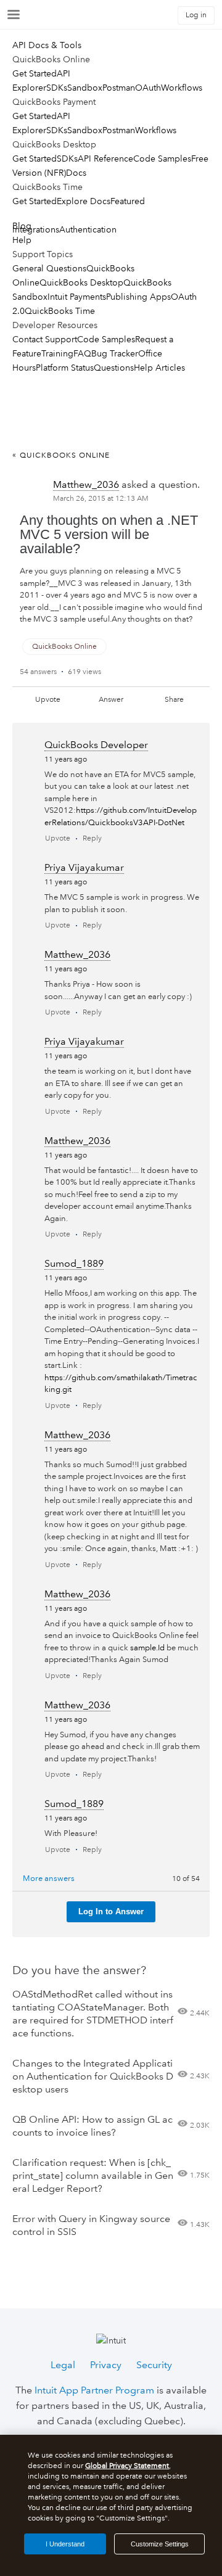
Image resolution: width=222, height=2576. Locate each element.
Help (22, 240)
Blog (22, 226)
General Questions (49, 268)
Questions (114, 368)
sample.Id (147, 1648)
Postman (119, 88)
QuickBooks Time (60, 311)
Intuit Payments (77, 297)
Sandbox (85, 88)
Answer (111, 700)
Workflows (182, 88)
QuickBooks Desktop (81, 282)
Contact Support (45, 339)
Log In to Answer (111, 1911)
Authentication (88, 229)
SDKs (57, 88)
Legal (63, 2365)
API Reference (105, 158)
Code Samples (162, 158)
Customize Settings (160, 2544)
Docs (76, 173)
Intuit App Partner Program (94, 2390)
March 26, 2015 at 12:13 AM (101, 499)
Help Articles (159, 368)
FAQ (82, 353)
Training (57, 353)
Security (154, 2365)
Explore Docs (84, 201)
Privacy (106, 2365)
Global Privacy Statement (127, 2466)
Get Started (35, 73)
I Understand (65, 2544)
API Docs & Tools (47, 45)
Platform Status (65, 368)
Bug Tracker (115, 353)
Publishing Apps (138, 297)
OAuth (148, 88)
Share (174, 700)
